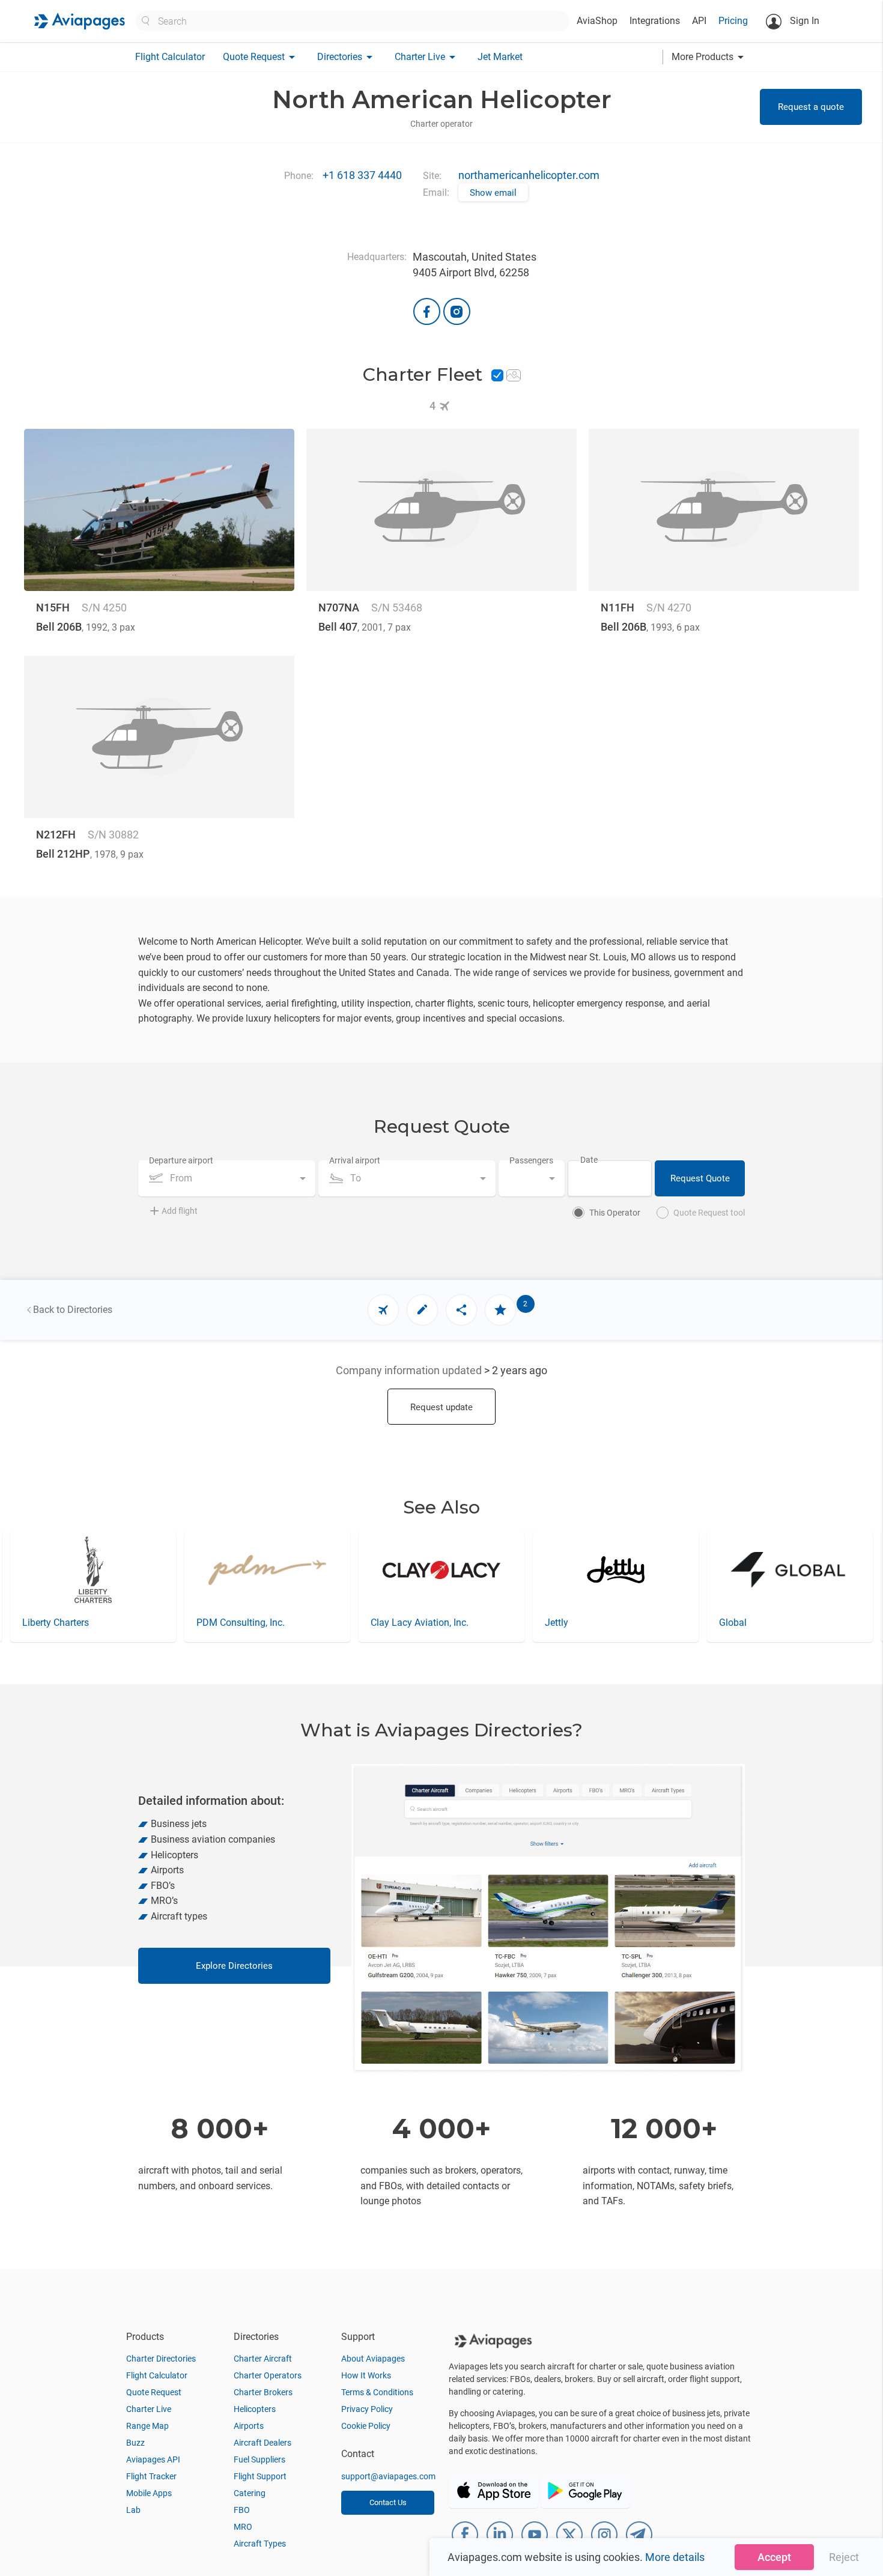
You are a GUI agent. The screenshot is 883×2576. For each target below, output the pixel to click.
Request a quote (811, 107)
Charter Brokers (263, 2392)
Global (733, 1623)
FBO (242, 2510)
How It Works (366, 2375)
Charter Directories (161, 2359)
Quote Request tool (709, 1213)
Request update (441, 1407)
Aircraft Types (260, 2544)
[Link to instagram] (457, 311)
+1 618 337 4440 (362, 175)
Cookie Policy (366, 2426)
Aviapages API (153, 2459)
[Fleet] (383, 1310)
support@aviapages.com (388, 2476)
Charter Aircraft (263, 2359)
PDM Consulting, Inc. (241, 1623)
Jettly (557, 1623)
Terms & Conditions (377, 2392)
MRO (243, 2527)
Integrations (655, 21)
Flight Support (260, 2476)
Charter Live (149, 2409)
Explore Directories (234, 1966)
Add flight (180, 1211)
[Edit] (422, 1310)
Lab (133, 2510)
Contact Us (388, 2502)
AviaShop (597, 21)
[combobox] (227, 1178)
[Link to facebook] (427, 311)
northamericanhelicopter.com (529, 175)
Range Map (147, 2426)
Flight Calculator (170, 57)
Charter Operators (268, 2375)
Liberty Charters (56, 1623)
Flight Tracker (151, 2476)
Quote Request (154, 2392)
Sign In (803, 21)
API (699, 21)
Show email (493, 193)
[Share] (461, 1310)
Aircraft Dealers (262, 2443)
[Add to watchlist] (500, 1310)
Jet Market (500, 57)
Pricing (733, 21)
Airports (249, 2426)
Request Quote (700, 1178)
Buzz (135, 2443)
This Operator (615, 1213)
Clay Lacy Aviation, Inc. (420, 1623)
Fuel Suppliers (259, 2459)
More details (675, 2557)
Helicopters (255, 2409)
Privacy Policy (367, 2409)
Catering (250, 2493)
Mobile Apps (149, 2493)
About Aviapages (373, 2359)
